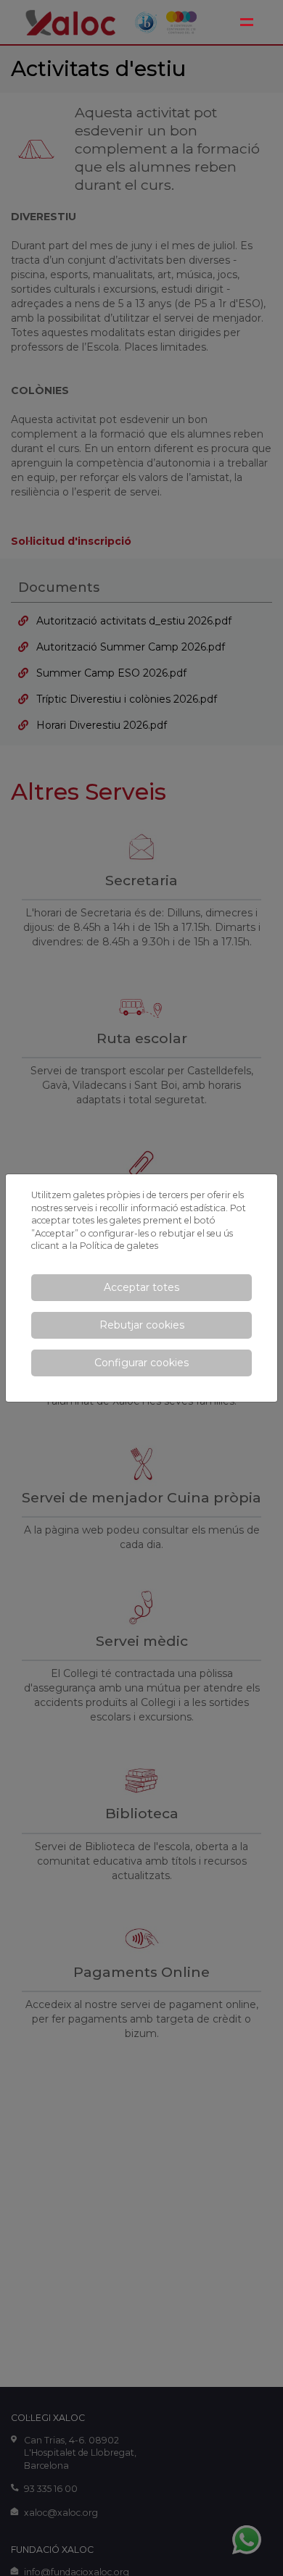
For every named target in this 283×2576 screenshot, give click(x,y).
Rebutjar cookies (142, 1325)
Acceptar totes (141, 1287)
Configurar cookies (141, 1363)
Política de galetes (119, 1246)
